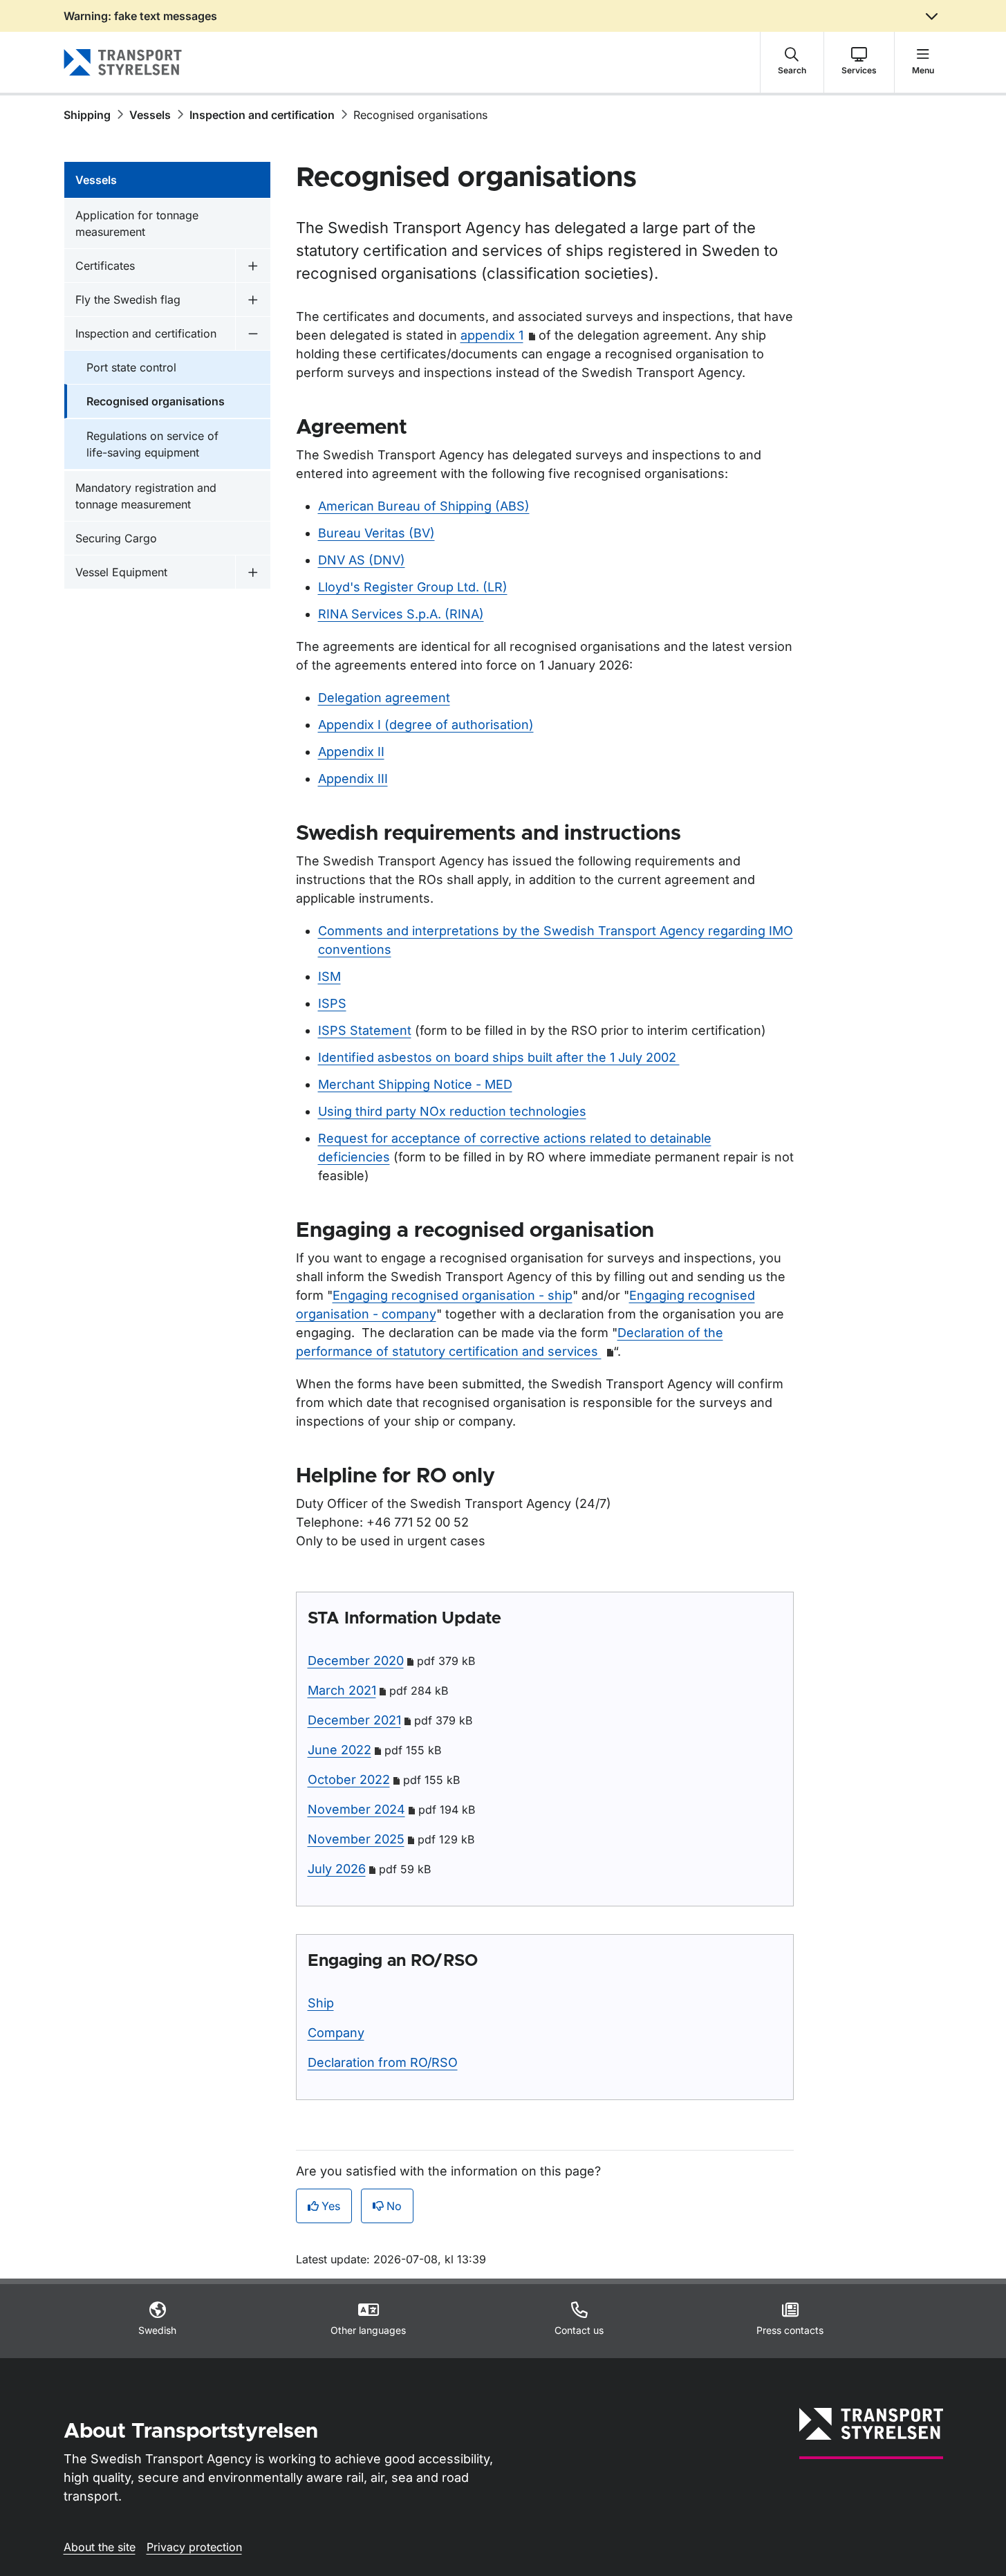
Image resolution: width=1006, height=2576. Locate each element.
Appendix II (351, 752)
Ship (321, 2003)
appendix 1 (492, 335)
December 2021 (354, 1720)
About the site (100, 2547)
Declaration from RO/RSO (383, 2062)
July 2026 (337, 1869)
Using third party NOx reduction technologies (452, 1111)
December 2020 (356, 1660)
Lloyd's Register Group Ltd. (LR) (413, 587)
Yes (331, 2206)
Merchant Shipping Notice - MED (415, 1084)
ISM (329, 976)
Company (336, 2033)
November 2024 (356, 1809)
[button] (792, 62)
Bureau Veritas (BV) (376, 533)
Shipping (87, 115)
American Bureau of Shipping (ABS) (424, 506)
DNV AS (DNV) (362, 560)
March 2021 (342, 1690)
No (394, 2206)
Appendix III (353, 779)
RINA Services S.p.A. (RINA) (401, 614)
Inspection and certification (262, 115)
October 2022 (349, 1779)
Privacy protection (194, 2547)
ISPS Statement (365, 1030)
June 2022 (339, 1750)
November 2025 (356, 1839)
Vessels (150, 115)
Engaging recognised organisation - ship (453, 1295)
